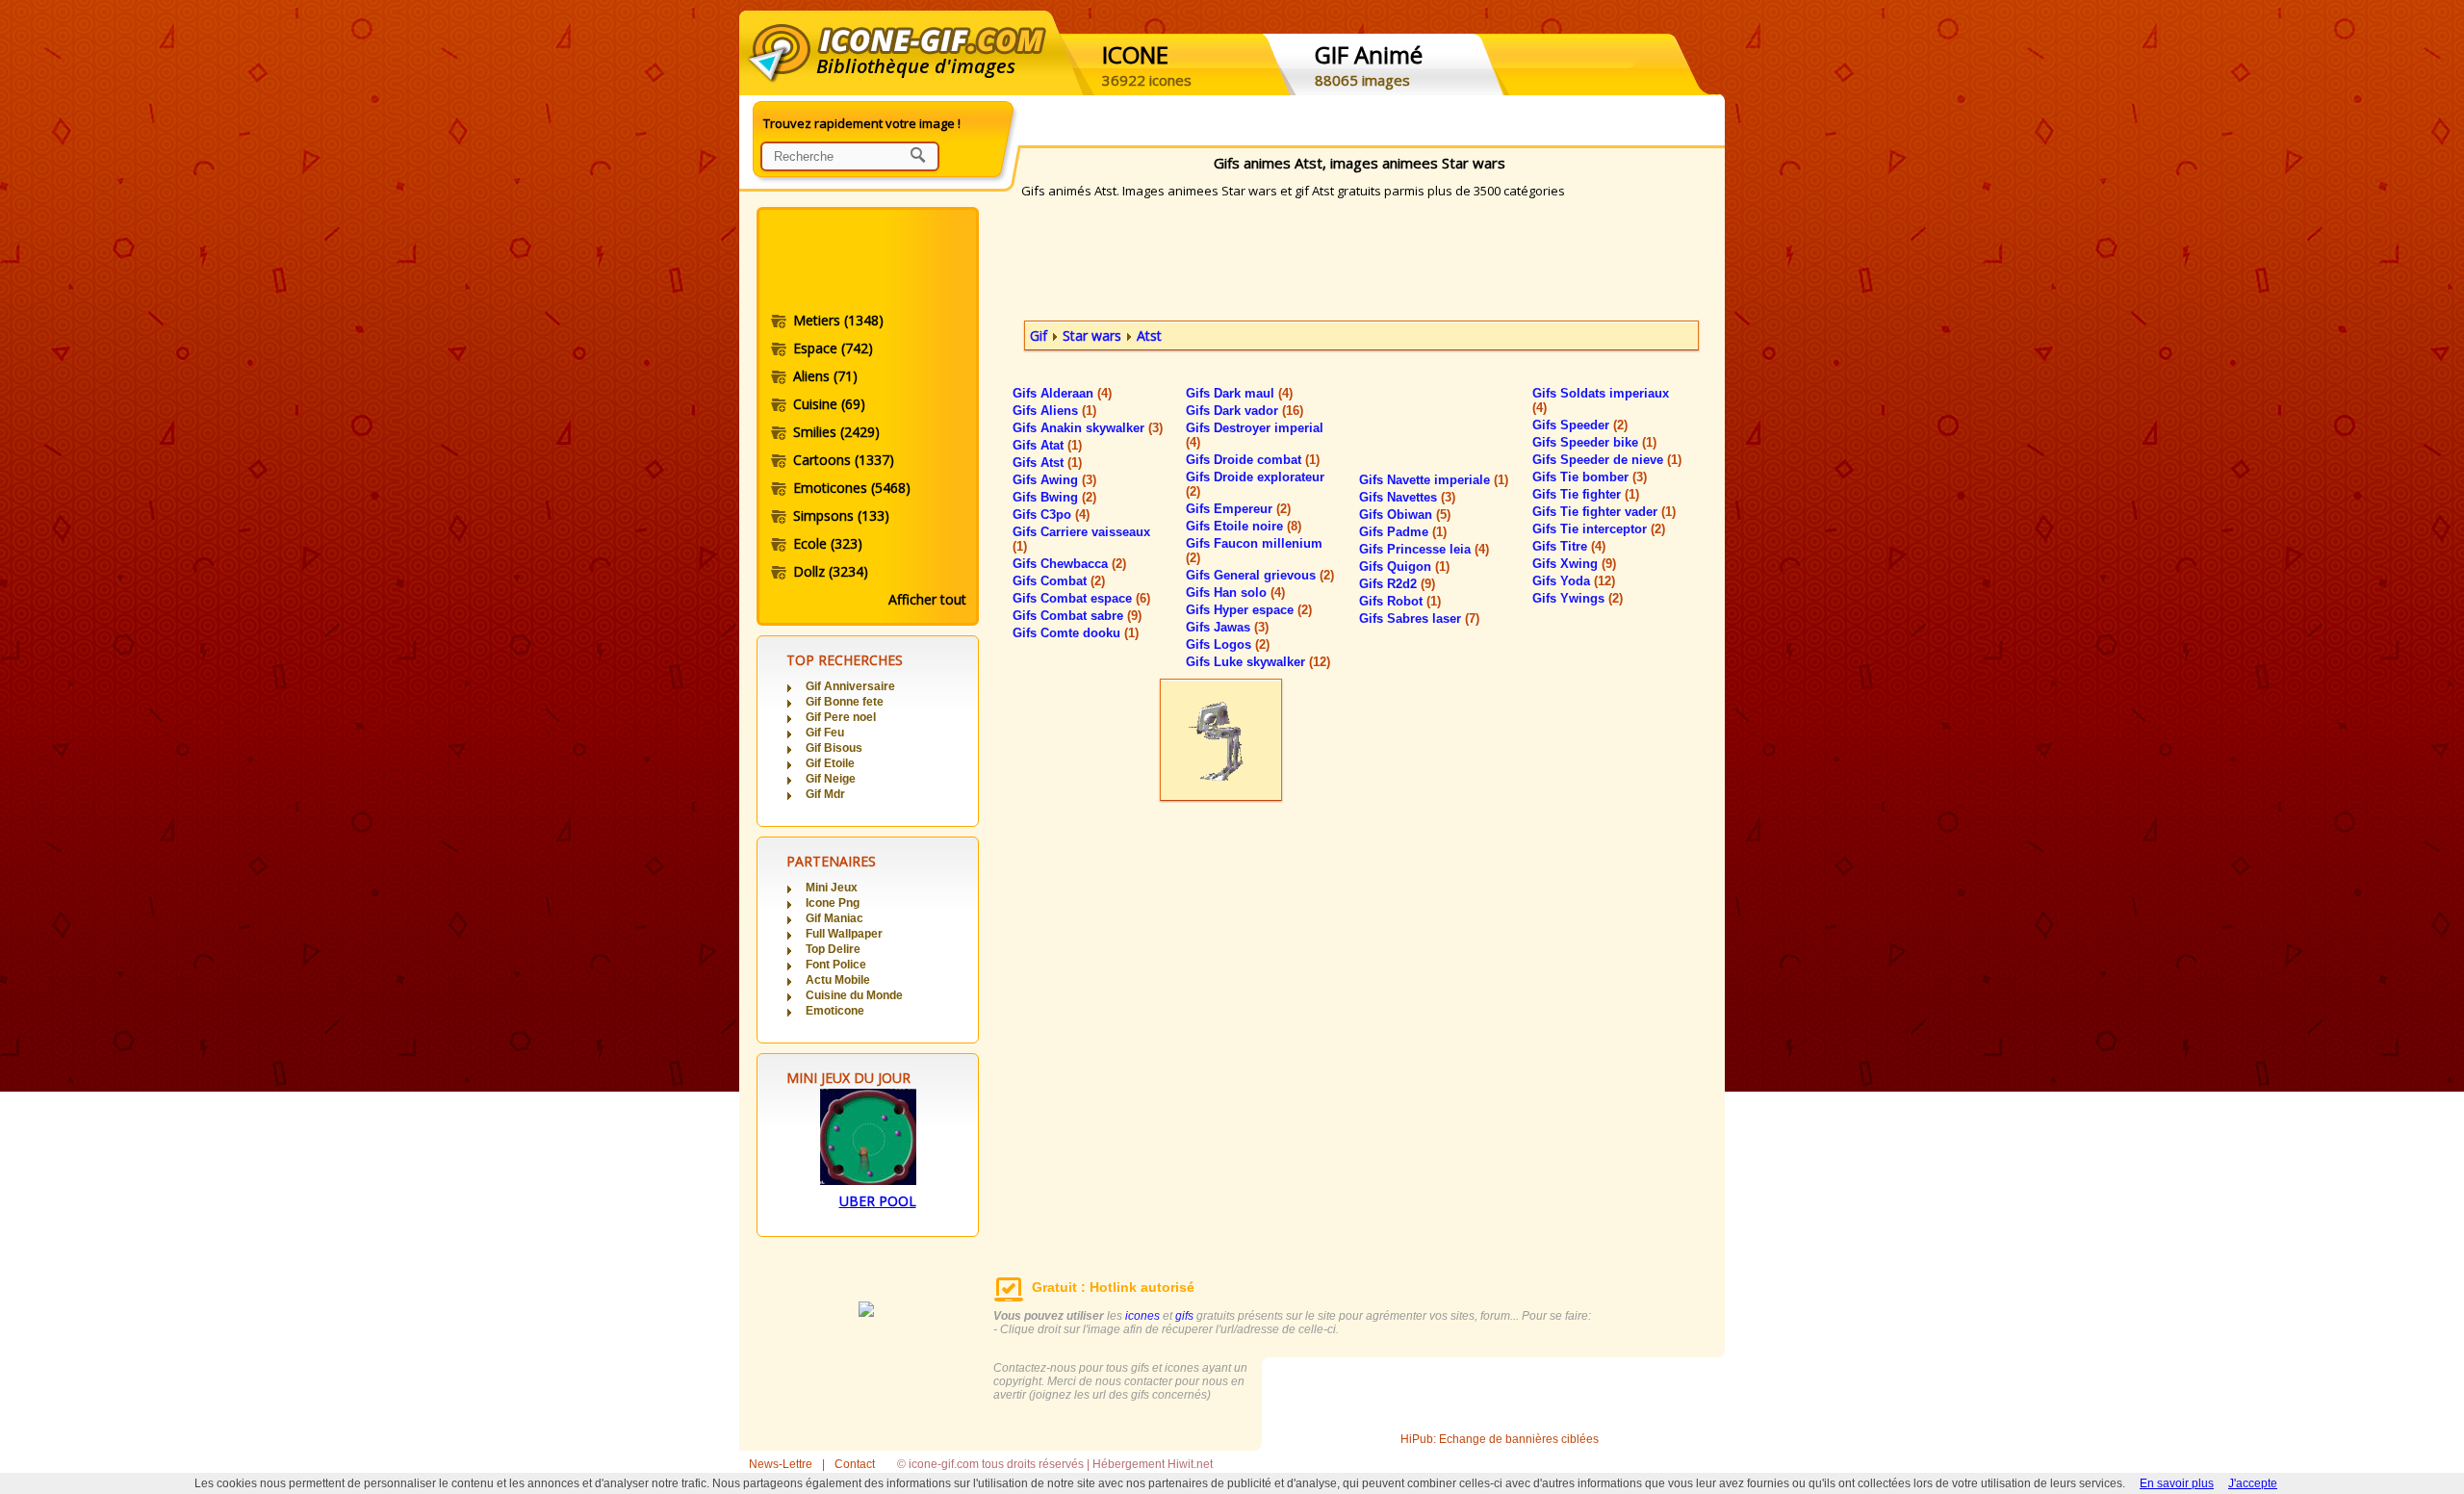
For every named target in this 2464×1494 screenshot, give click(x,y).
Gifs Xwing (1574, 564)
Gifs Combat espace (1081, 598)
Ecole (828, 543)
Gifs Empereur (1238, 509)
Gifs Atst (1047, 463)
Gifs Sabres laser (1419, 618)
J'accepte (2253, 1483)
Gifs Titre (1569, 546)
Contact (855, 1464)
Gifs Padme (1403, 532)
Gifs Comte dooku (1076, 633)
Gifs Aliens (1054, 411)
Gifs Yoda (1574, 581)
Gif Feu (825, 733)
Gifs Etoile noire (1244, 526)
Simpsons (841, 515)
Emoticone (835, 1011)
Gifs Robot (1400, 601)
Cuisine (829, 404)
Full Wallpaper (844, 934)
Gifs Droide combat (1253, 460)
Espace (833, 348)
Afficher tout (927, 599)
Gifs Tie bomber (1590, 477)
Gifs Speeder (1580, 425)
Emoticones (852, 488)
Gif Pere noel (841, 717)
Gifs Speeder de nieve (1607, 460)
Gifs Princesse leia (1424, 549)
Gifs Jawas (1227, 627)
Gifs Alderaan (1062, 393)
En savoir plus (2177, 1483)
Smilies (836, 432)
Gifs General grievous (1260, 575)
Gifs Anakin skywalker (1088, 428)
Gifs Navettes (1407, 497)
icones (1142, 1316)
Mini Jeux (832, 888)
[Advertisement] (866, 263)
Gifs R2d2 (1397, 584)
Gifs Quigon (1404, 567)
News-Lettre (781, 1464)
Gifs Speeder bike (1594, 442)
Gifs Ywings (1578, 598)
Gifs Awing (1054, 480)
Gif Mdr (825, 794)
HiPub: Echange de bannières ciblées (1500, 1439)
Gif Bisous (834, 748)
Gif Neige (831, 779)
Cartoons (844, 460)
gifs (1184, 1316)
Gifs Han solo (1235, 592)
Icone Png (833, 903)
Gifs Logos (1228, 644)
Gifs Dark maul (1239, 393)
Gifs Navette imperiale (1434, 480)
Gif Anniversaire (850, 686)
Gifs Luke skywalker (1258, 662)
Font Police (836, 965)
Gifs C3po (1051, 515)
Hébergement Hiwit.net (1153, 1464)
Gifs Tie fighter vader (1604, 512)
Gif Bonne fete (845, 702)
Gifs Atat (1047, 445)
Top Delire (833, 949)
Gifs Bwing (1054, 497)
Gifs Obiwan (1405, 515)
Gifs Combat (1059, 581)
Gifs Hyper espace (1249, 610)
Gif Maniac (834, 918)
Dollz (831, 571)
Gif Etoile (830, 763)
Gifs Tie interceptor (1599, 529)
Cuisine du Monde (854, 995)
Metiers (838, 320)
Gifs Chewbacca (1069, 564)
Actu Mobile (838, 980)
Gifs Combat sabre (1077, 616)
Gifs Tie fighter (1586, 494)
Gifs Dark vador (1245, 411)
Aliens (825, 376)
